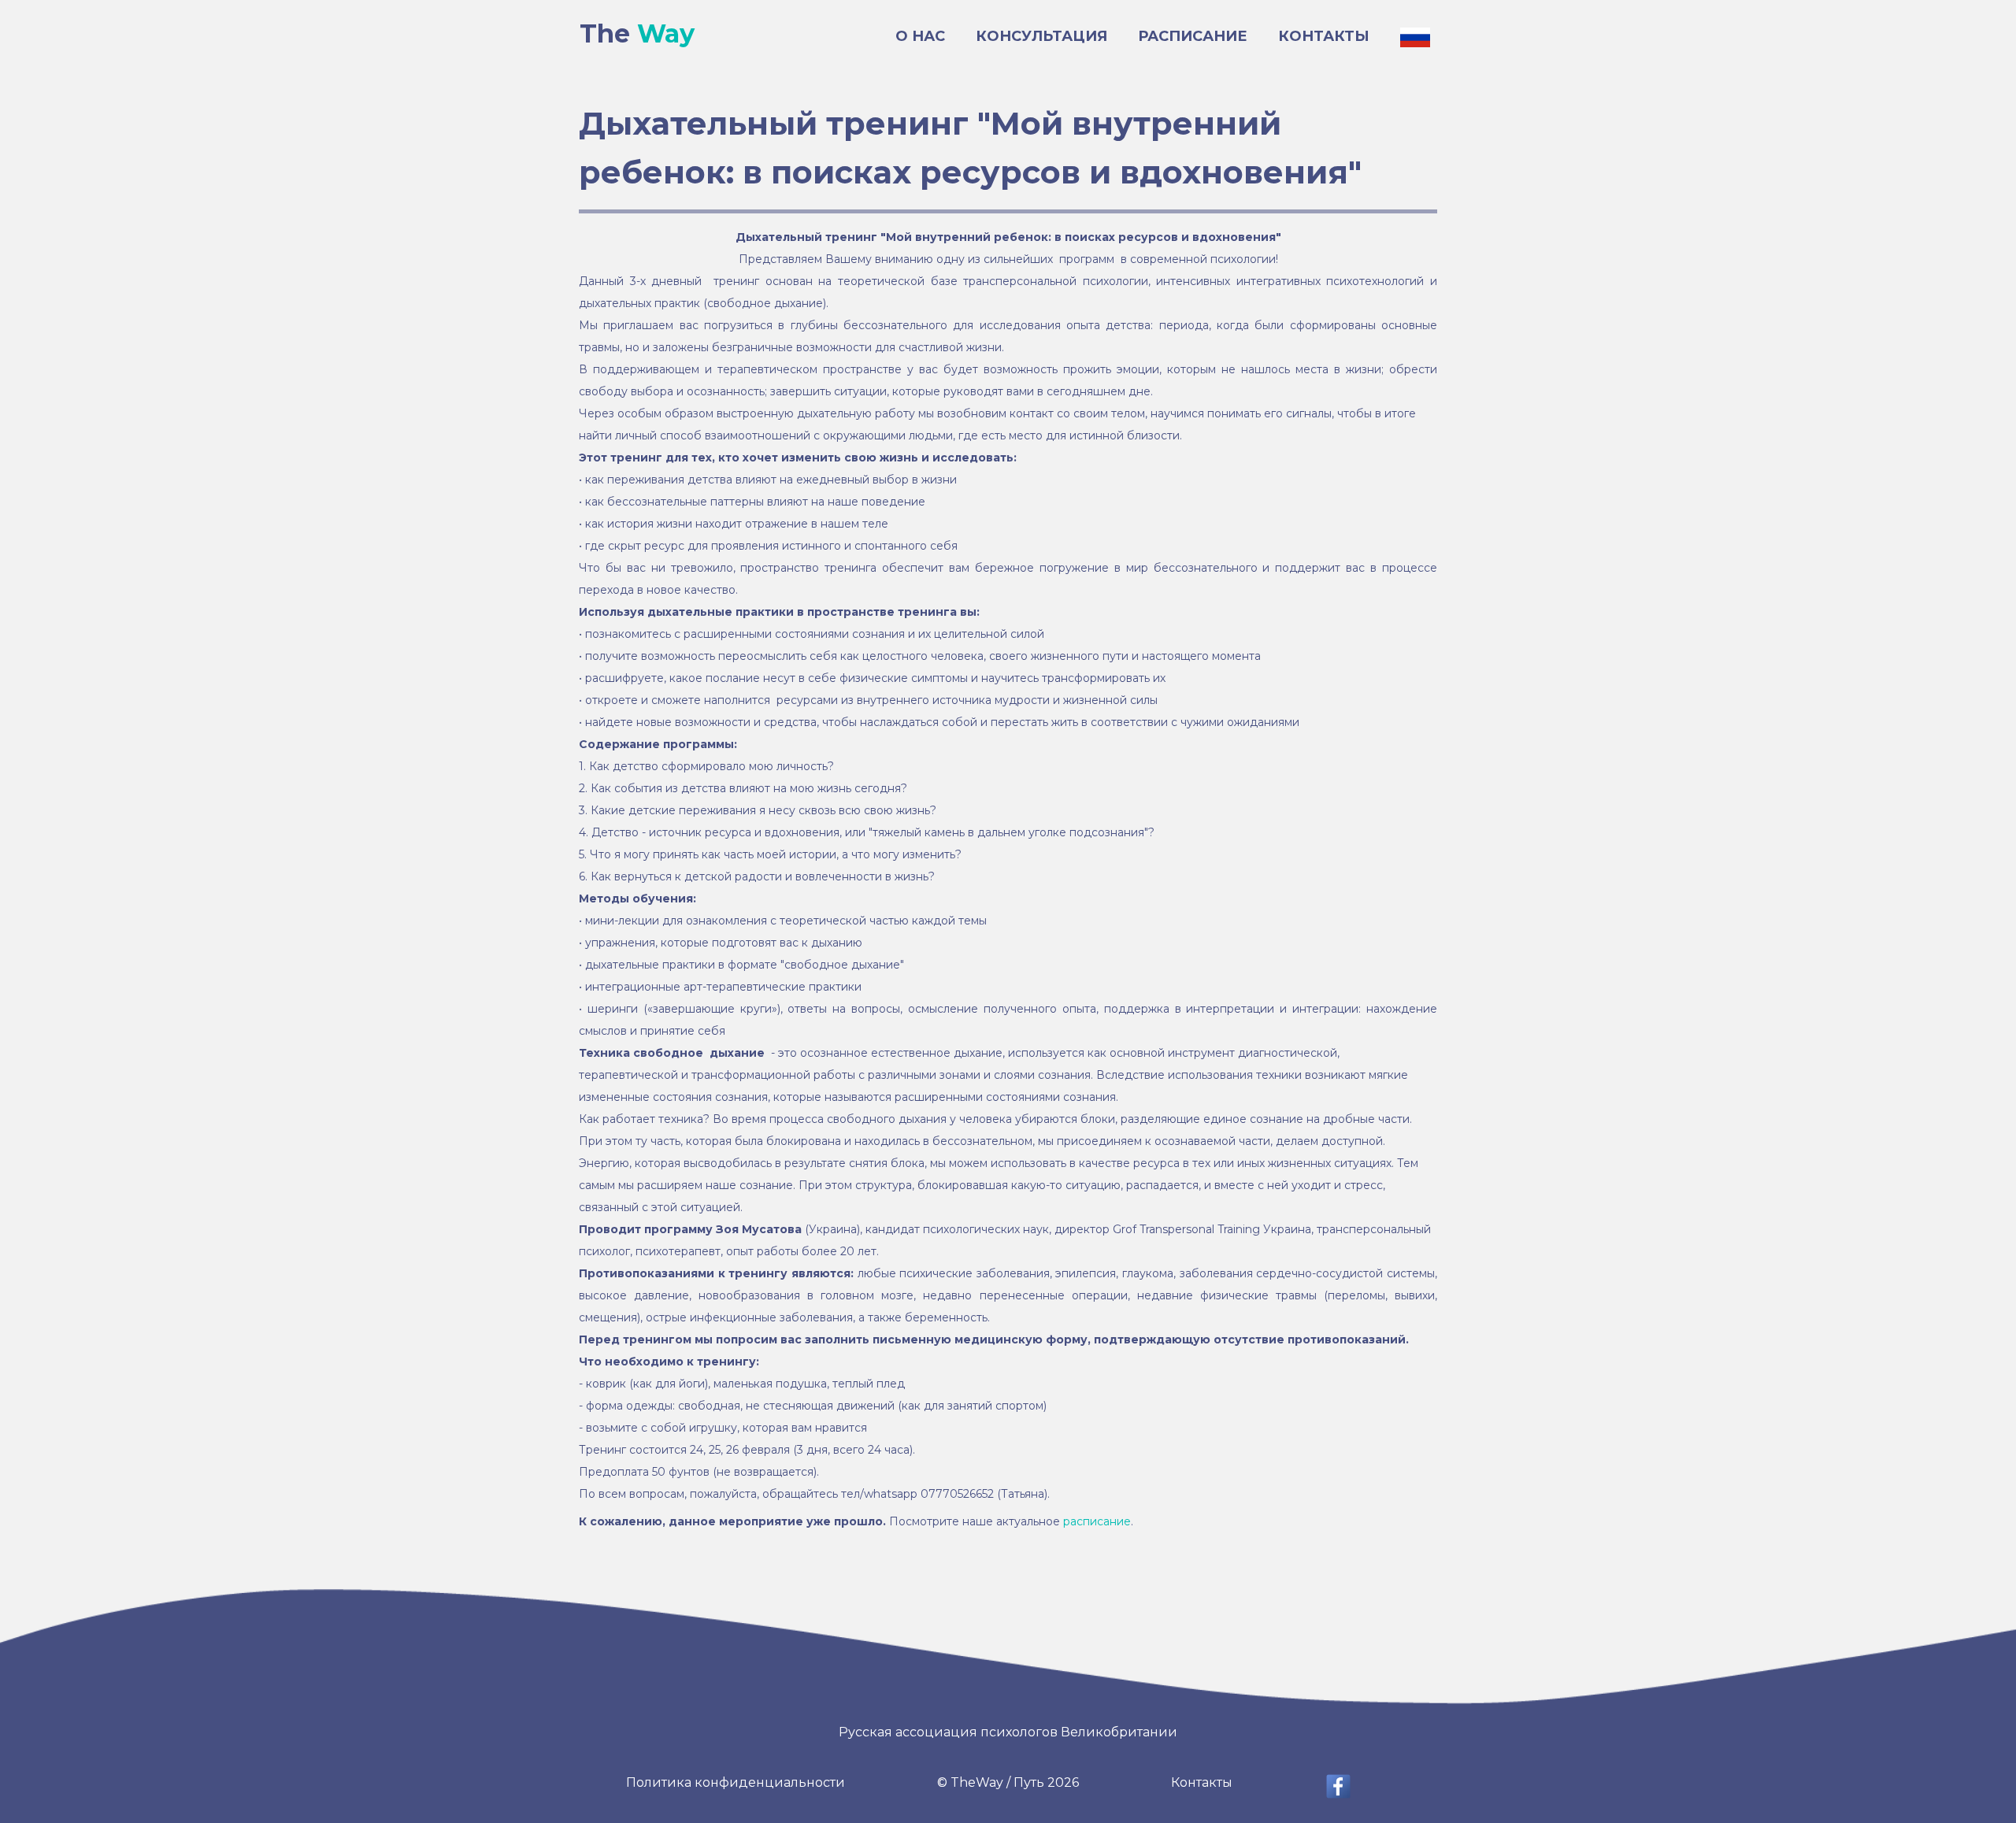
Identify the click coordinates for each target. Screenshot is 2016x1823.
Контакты (1202, 1782)
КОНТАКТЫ (1324, 36)
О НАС (920, 36)
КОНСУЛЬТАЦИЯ (1041, 36)
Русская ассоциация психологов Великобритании (1008, 1732)
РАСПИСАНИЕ (1193, 36)
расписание (1097, 1521)
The (637, 33)
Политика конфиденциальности (736, 1782)
